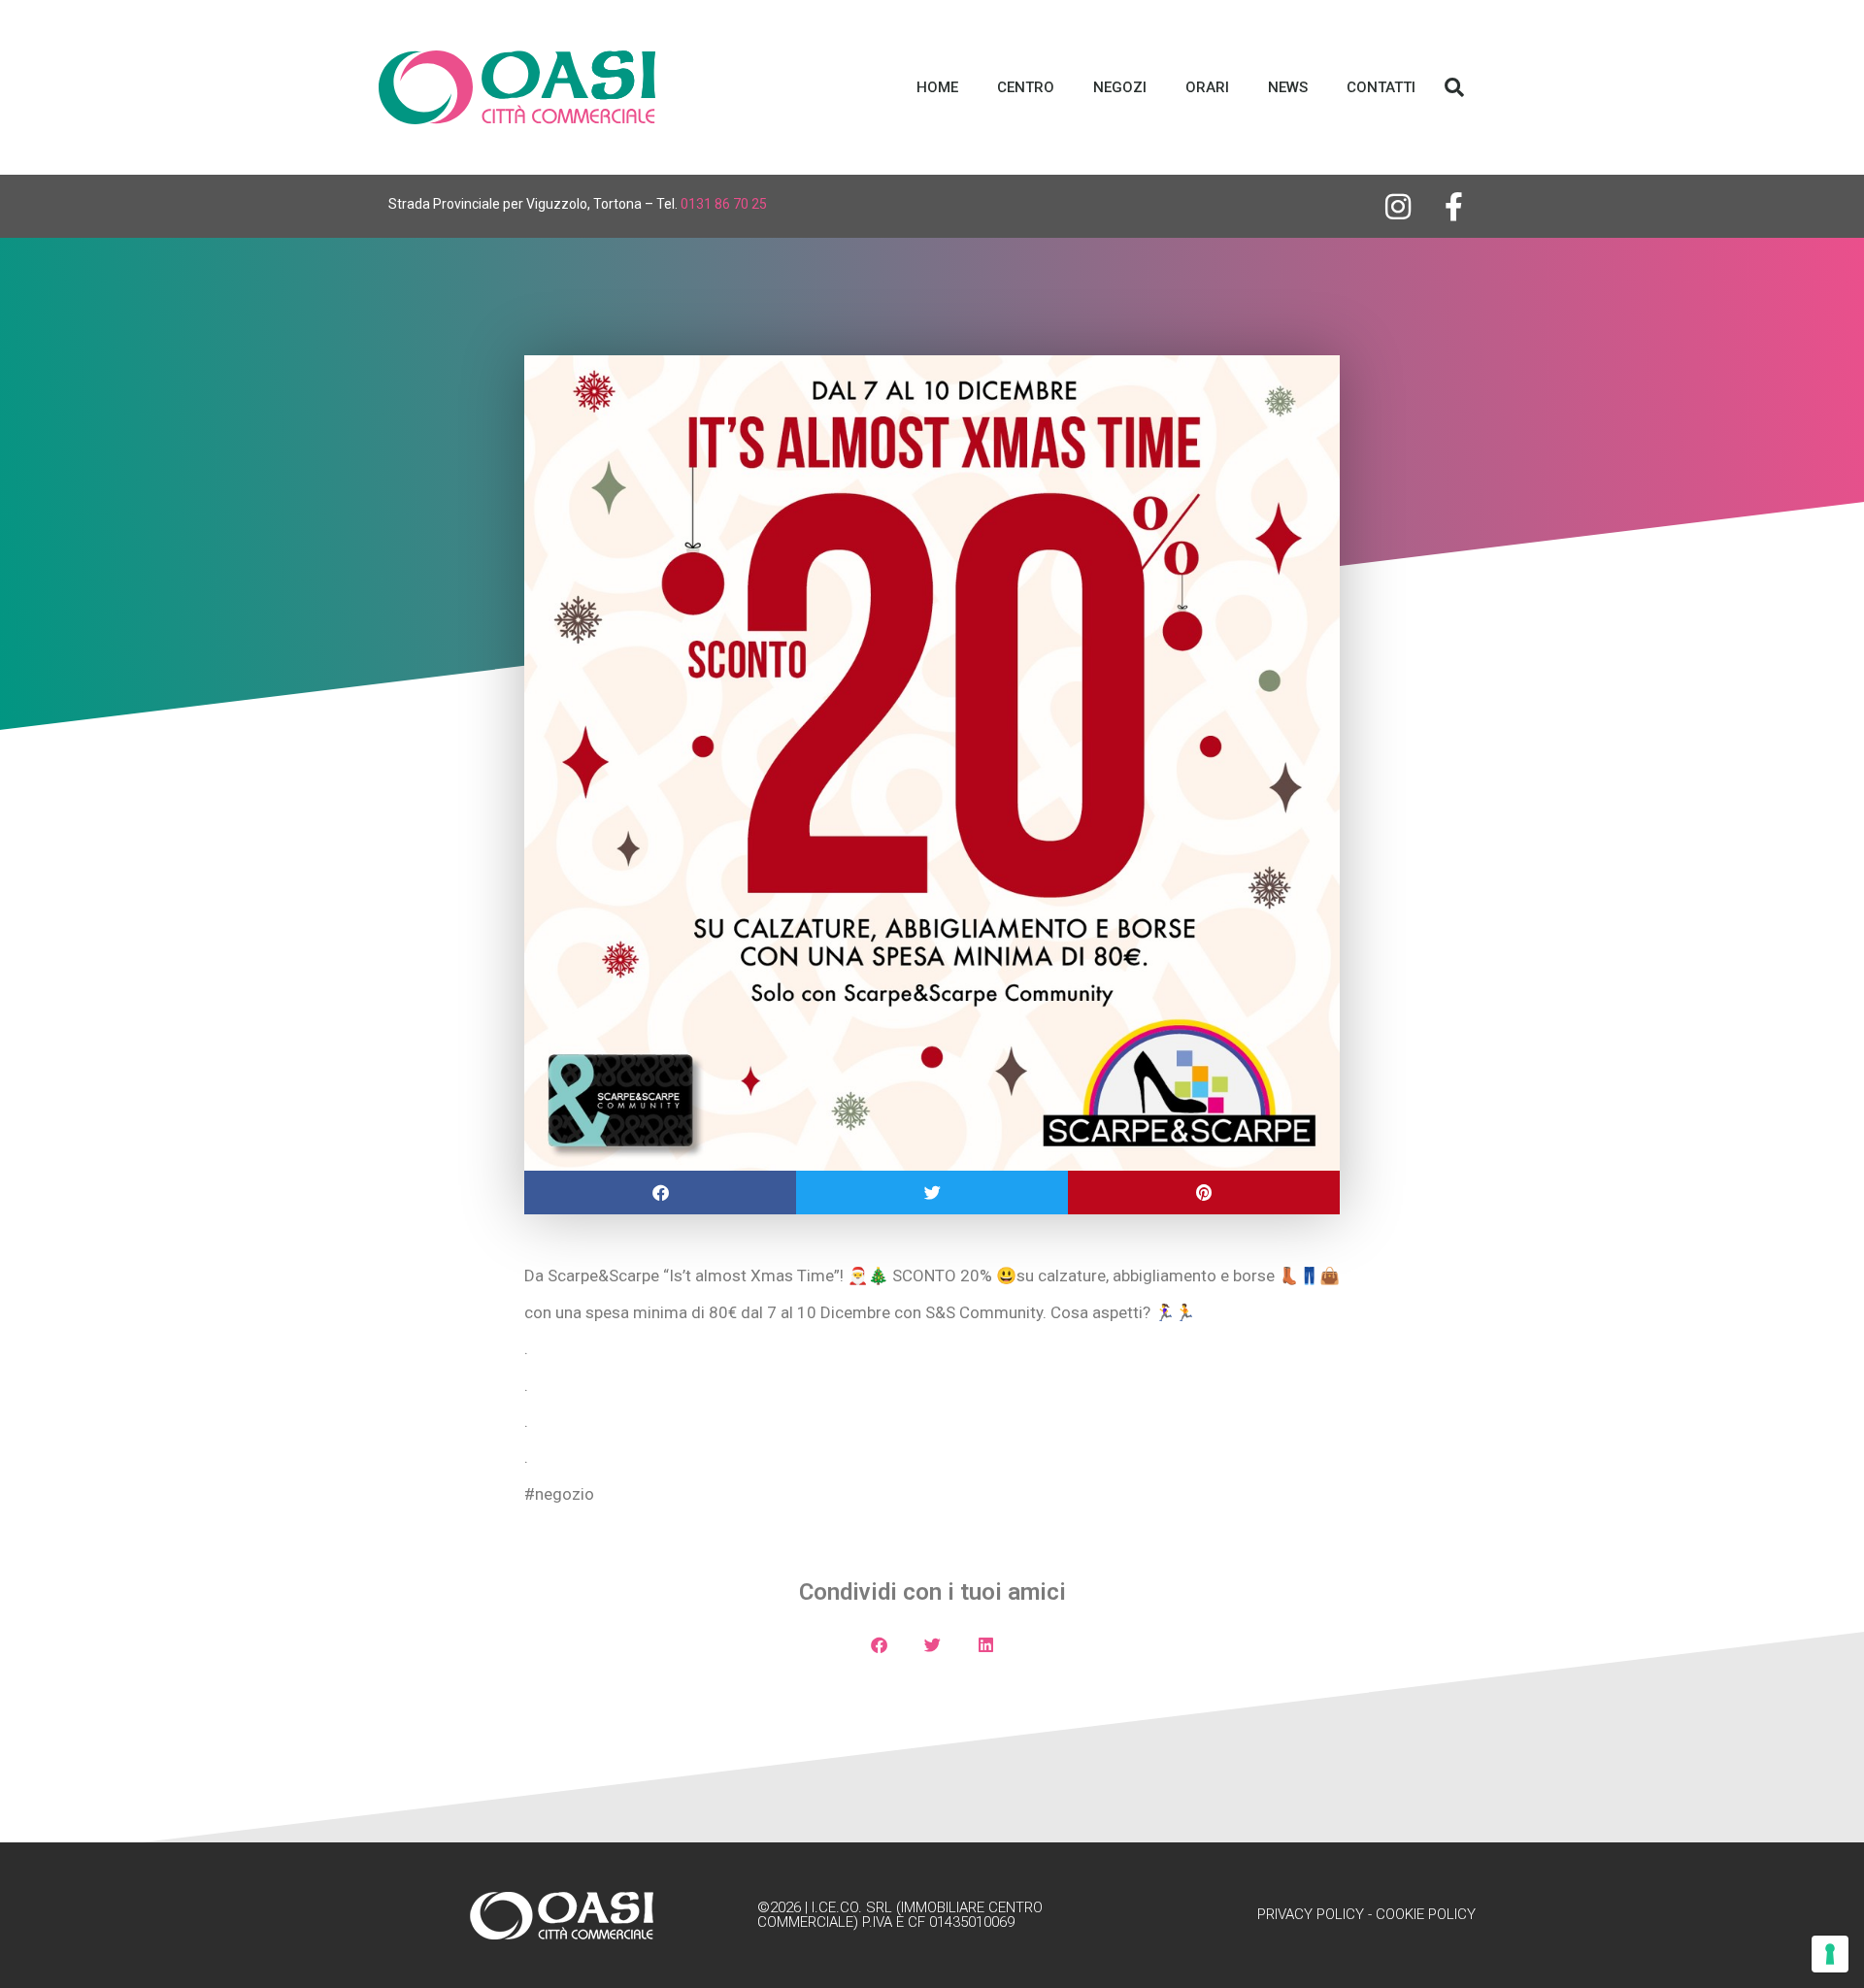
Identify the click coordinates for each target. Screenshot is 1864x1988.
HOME (937, 87)
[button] (1454, 87)
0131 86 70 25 (724, 204)
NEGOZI (1120, 87)
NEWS (1288, 87)
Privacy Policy (1311, 1914)
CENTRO (1026, 87)
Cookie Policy (1426, 1914)
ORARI (1207, 87)
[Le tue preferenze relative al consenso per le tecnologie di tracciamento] (1830, 1954)
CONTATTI (1381, 87)
